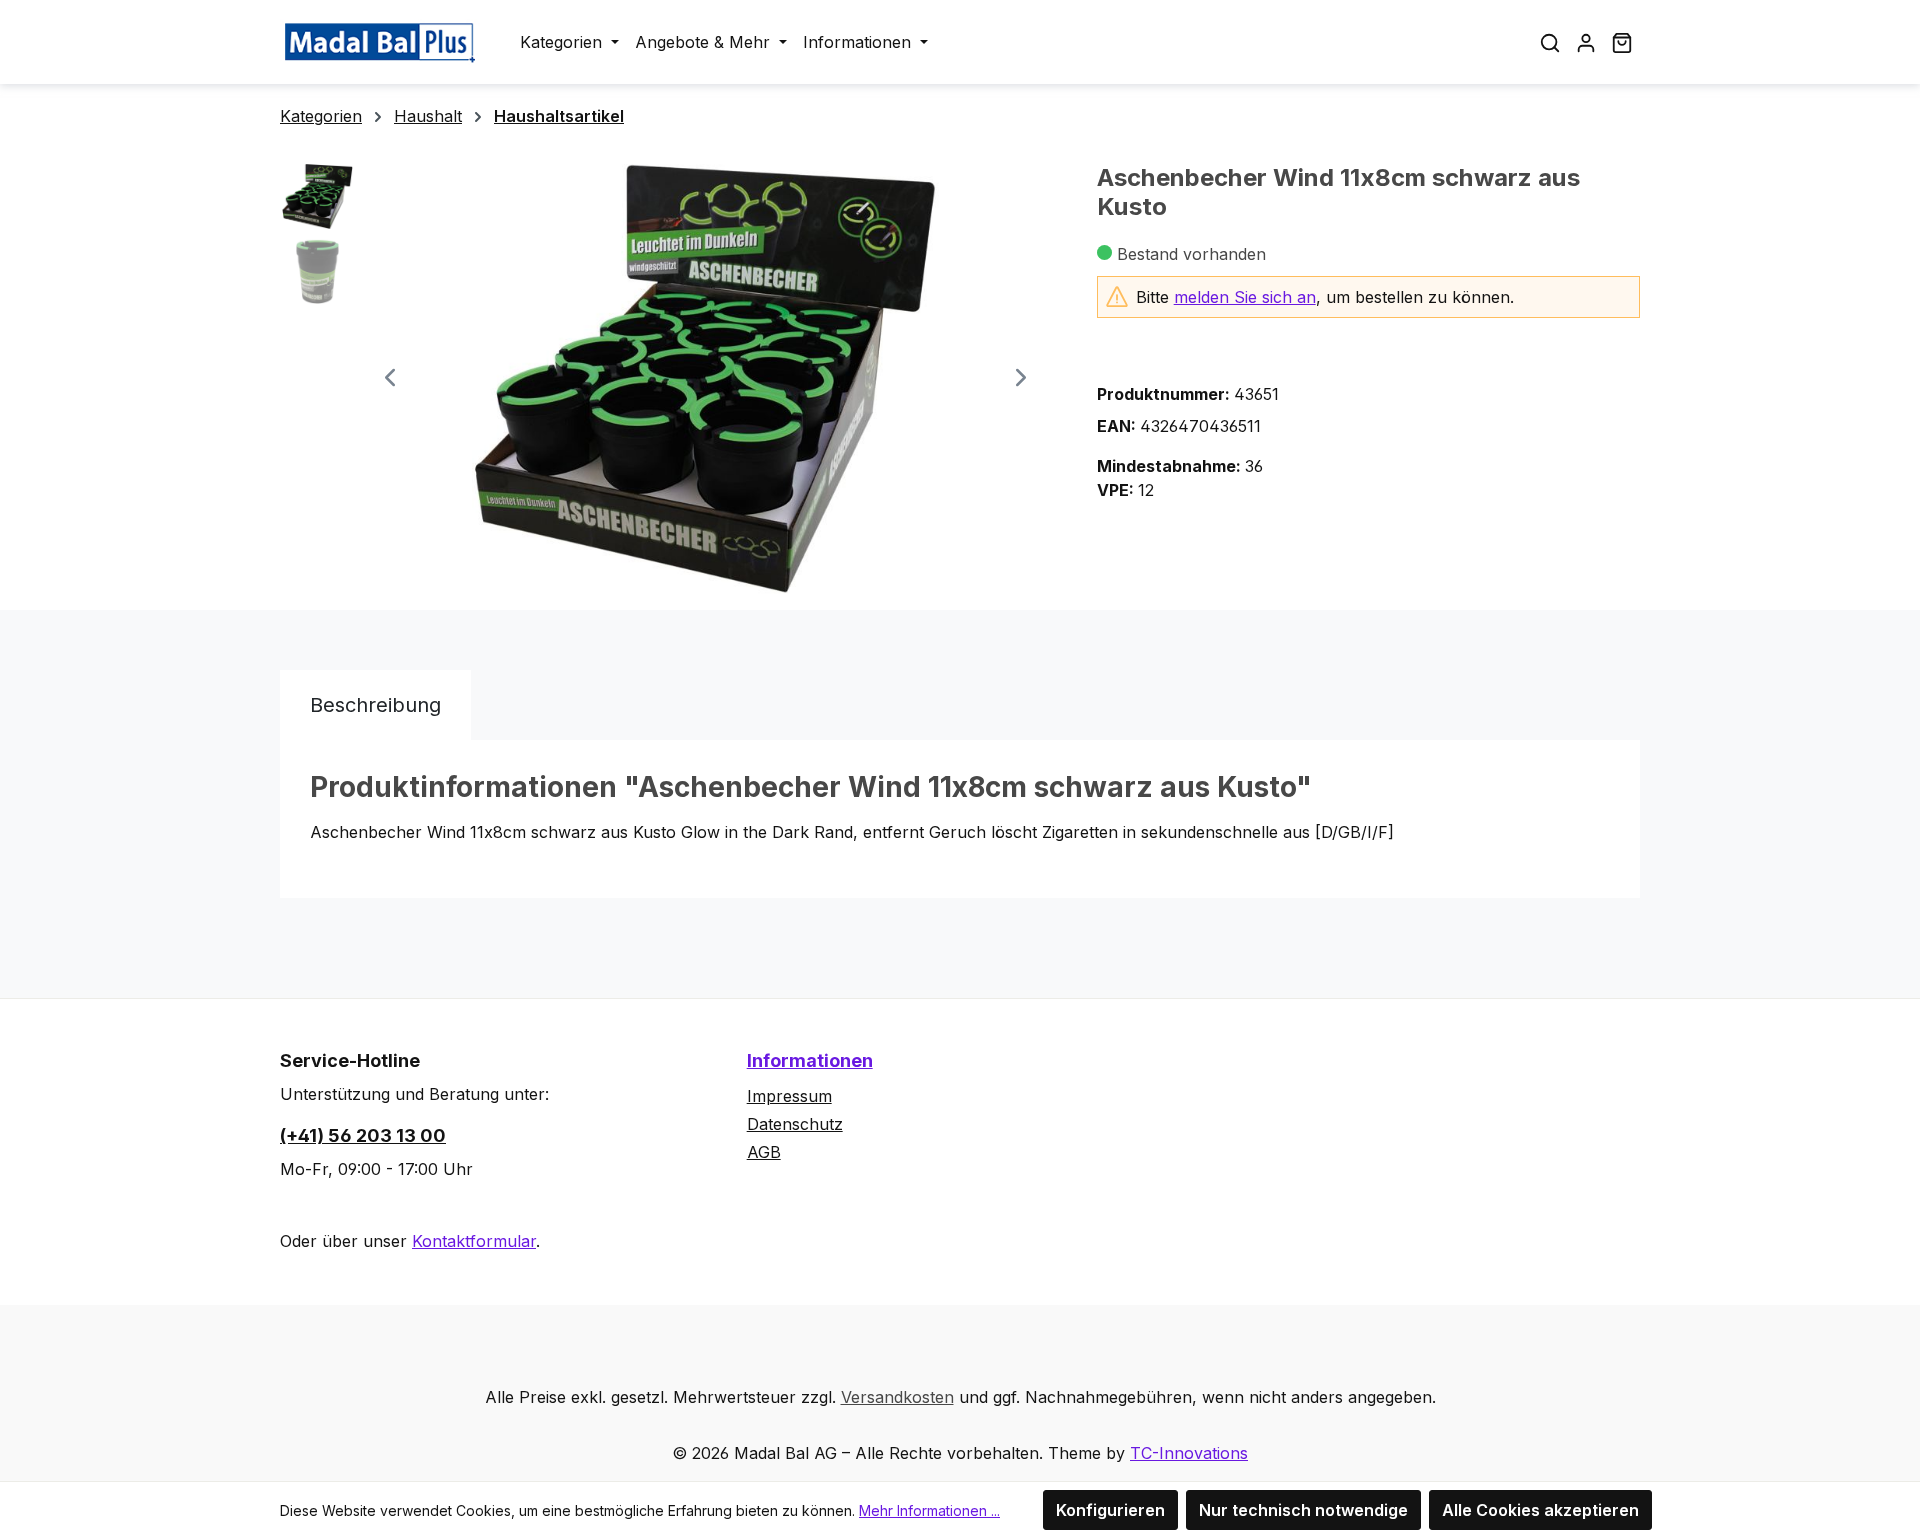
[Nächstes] (1021, 379)
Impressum (789, 1096)
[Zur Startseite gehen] (380, 41)
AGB (764, 1152)
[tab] (375, 705)
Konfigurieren (1110, 1510)
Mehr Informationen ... (929, 1510)
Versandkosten (897, 1397)
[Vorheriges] (390, 379)
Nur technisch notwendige (1303, 1510)
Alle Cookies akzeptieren (1540, 1510)
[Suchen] (1550, 42)
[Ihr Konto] (1586, 42)
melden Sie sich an (1245, 297)
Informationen (810, 1060)
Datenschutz (795, 1124)
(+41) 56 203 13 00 (363, 1135)
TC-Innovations (1189, 1453)
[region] (668, 379)
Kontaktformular (474, 1241)
